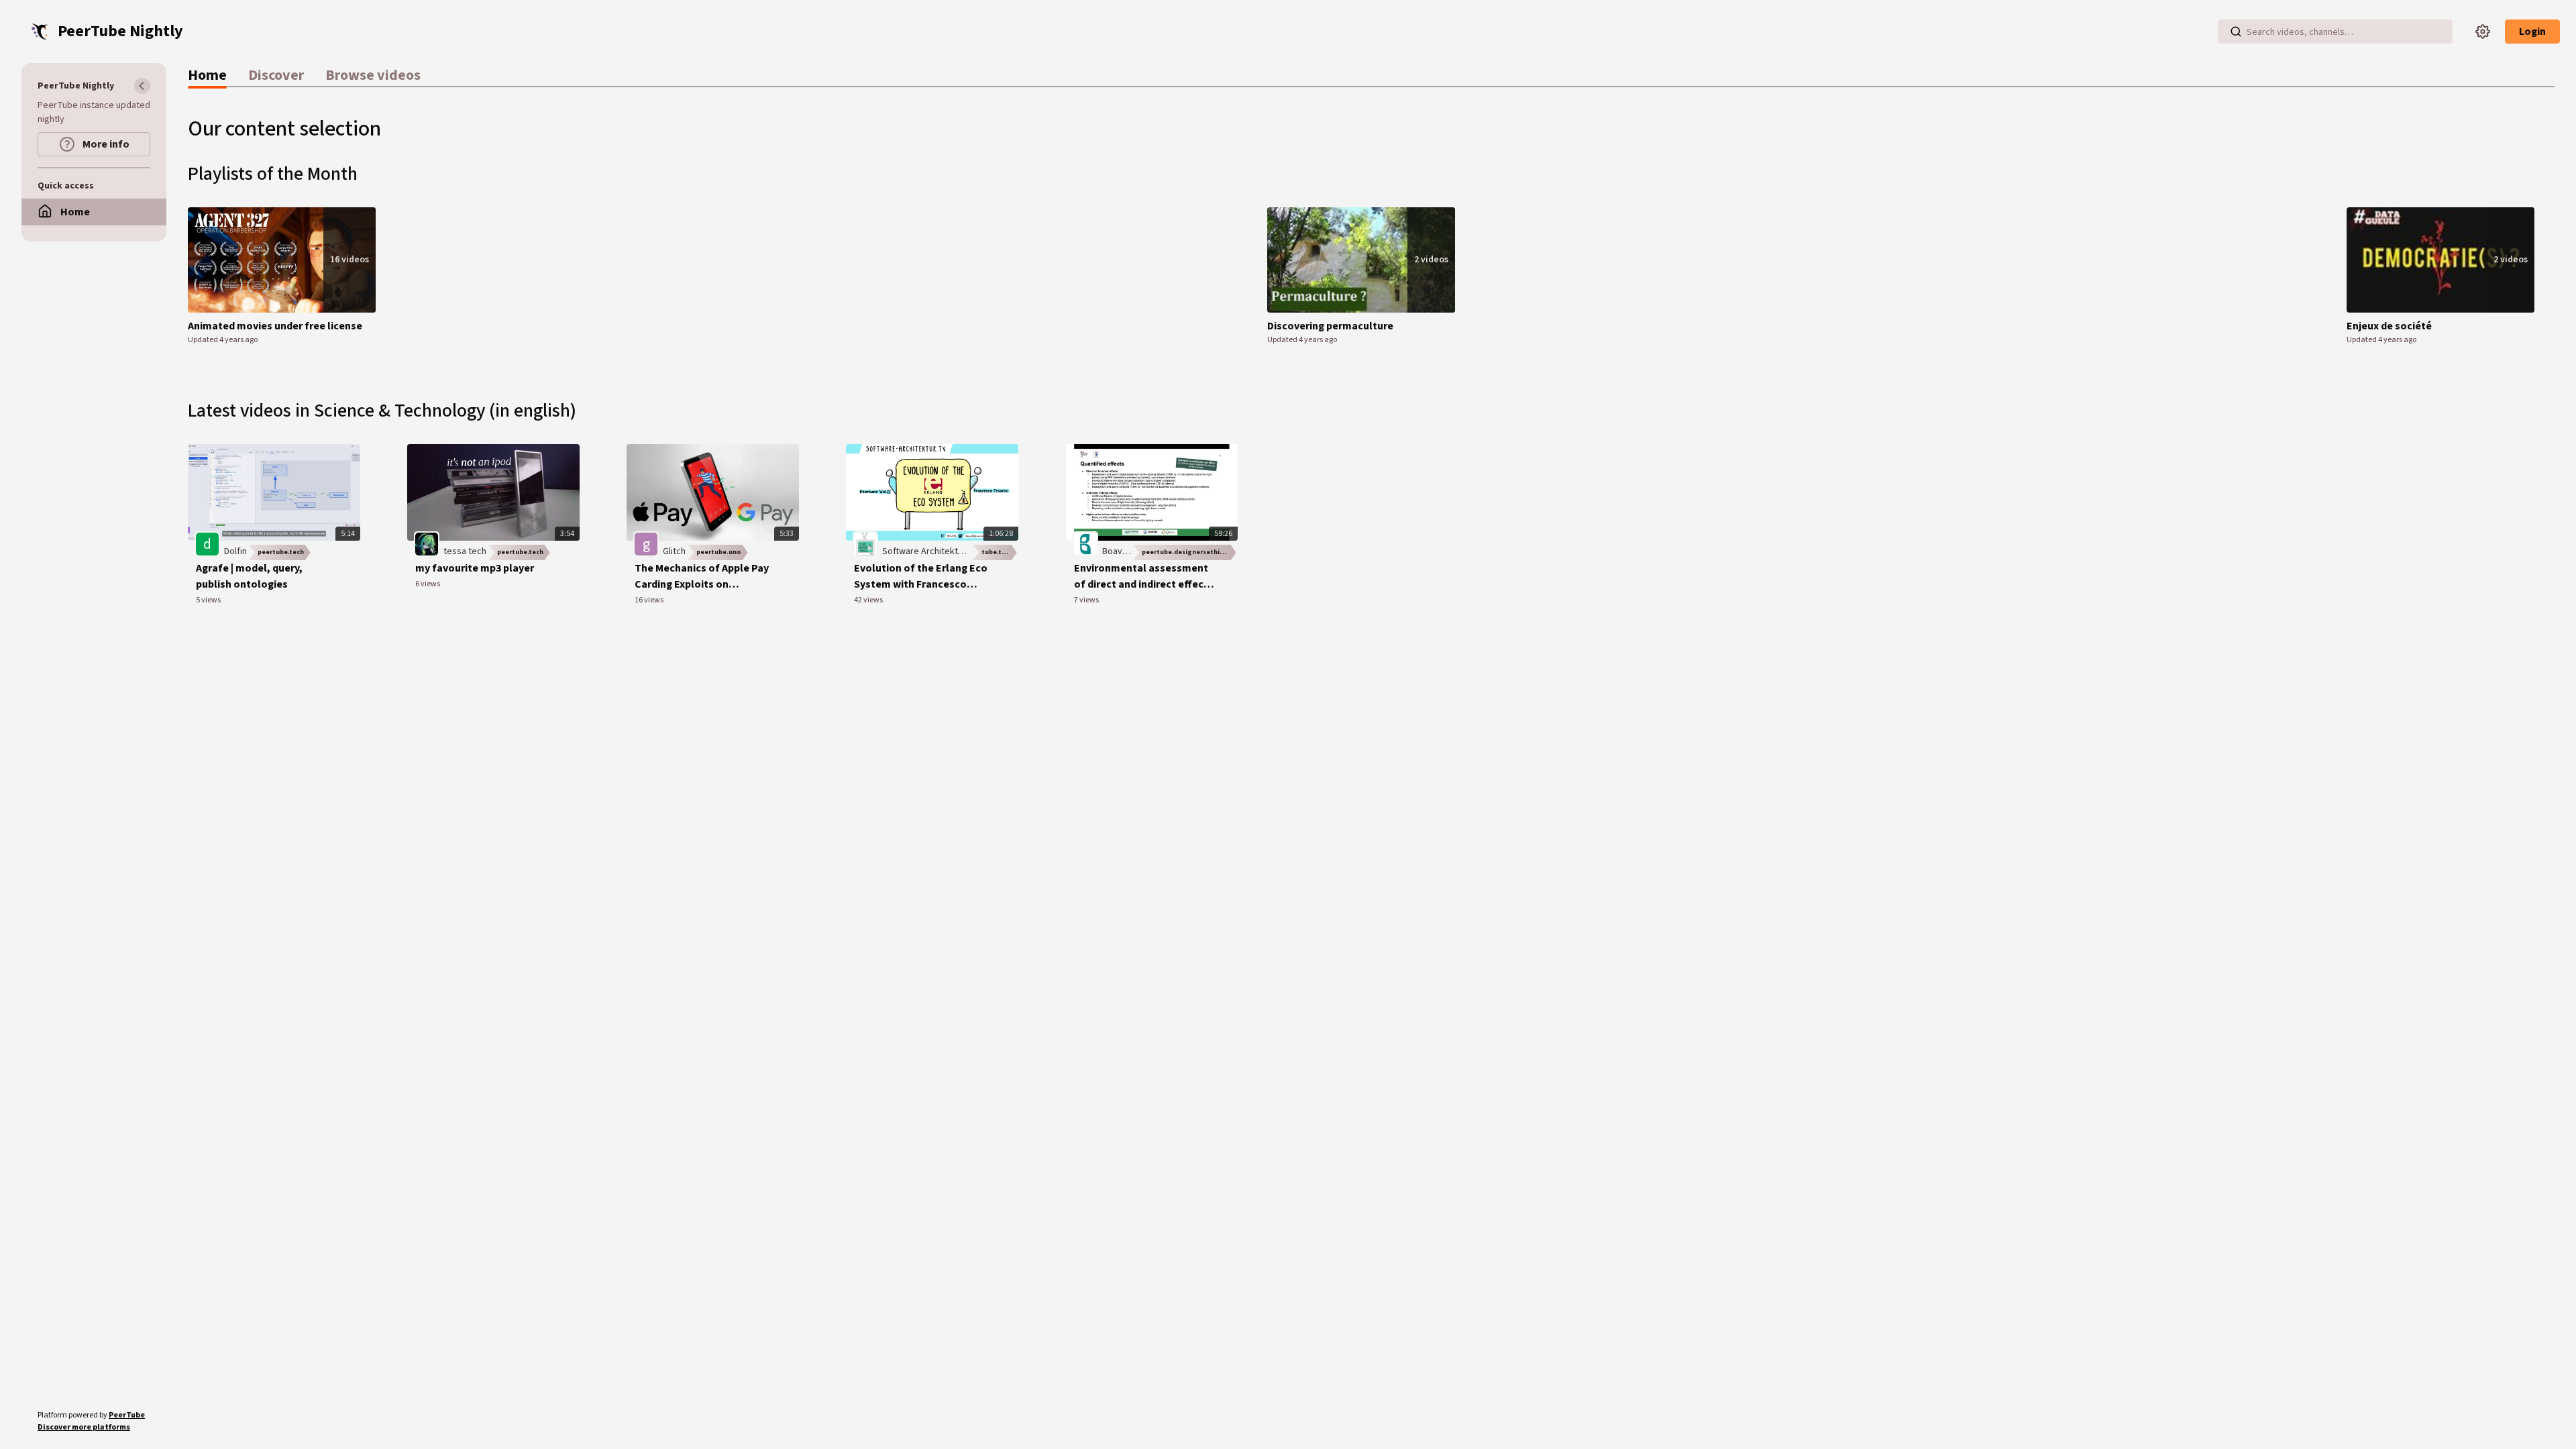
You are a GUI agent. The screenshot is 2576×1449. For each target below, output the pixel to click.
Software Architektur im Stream (946, 551)
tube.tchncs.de (1000, 552)
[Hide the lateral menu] (142, 86)
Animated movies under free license (275, 326)
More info (105, 144)
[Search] (2236, 32)
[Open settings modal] (2483, 32)
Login (2532, 32)
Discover (276, 75)
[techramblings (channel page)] (427, 543)
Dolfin (235, 551)
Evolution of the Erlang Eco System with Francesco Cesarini (921, 577)
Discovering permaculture (1330, 326)
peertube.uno (719, 552)
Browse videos (373, 75)
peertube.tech (281, 552)
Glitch (674, 551)
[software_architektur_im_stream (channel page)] (865, 543)
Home (207, 75)
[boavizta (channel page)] (1085, 543)
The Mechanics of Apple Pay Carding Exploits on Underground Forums (702, 577)
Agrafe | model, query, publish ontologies (249, 576)
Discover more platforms (84, 1427)
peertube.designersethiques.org (1190, 552)
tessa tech (465, 551)
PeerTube (127, 1415)
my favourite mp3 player (475, 568)
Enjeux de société (2389, 326)
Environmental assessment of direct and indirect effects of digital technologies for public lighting (1144, 577)
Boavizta (1120, 551)
